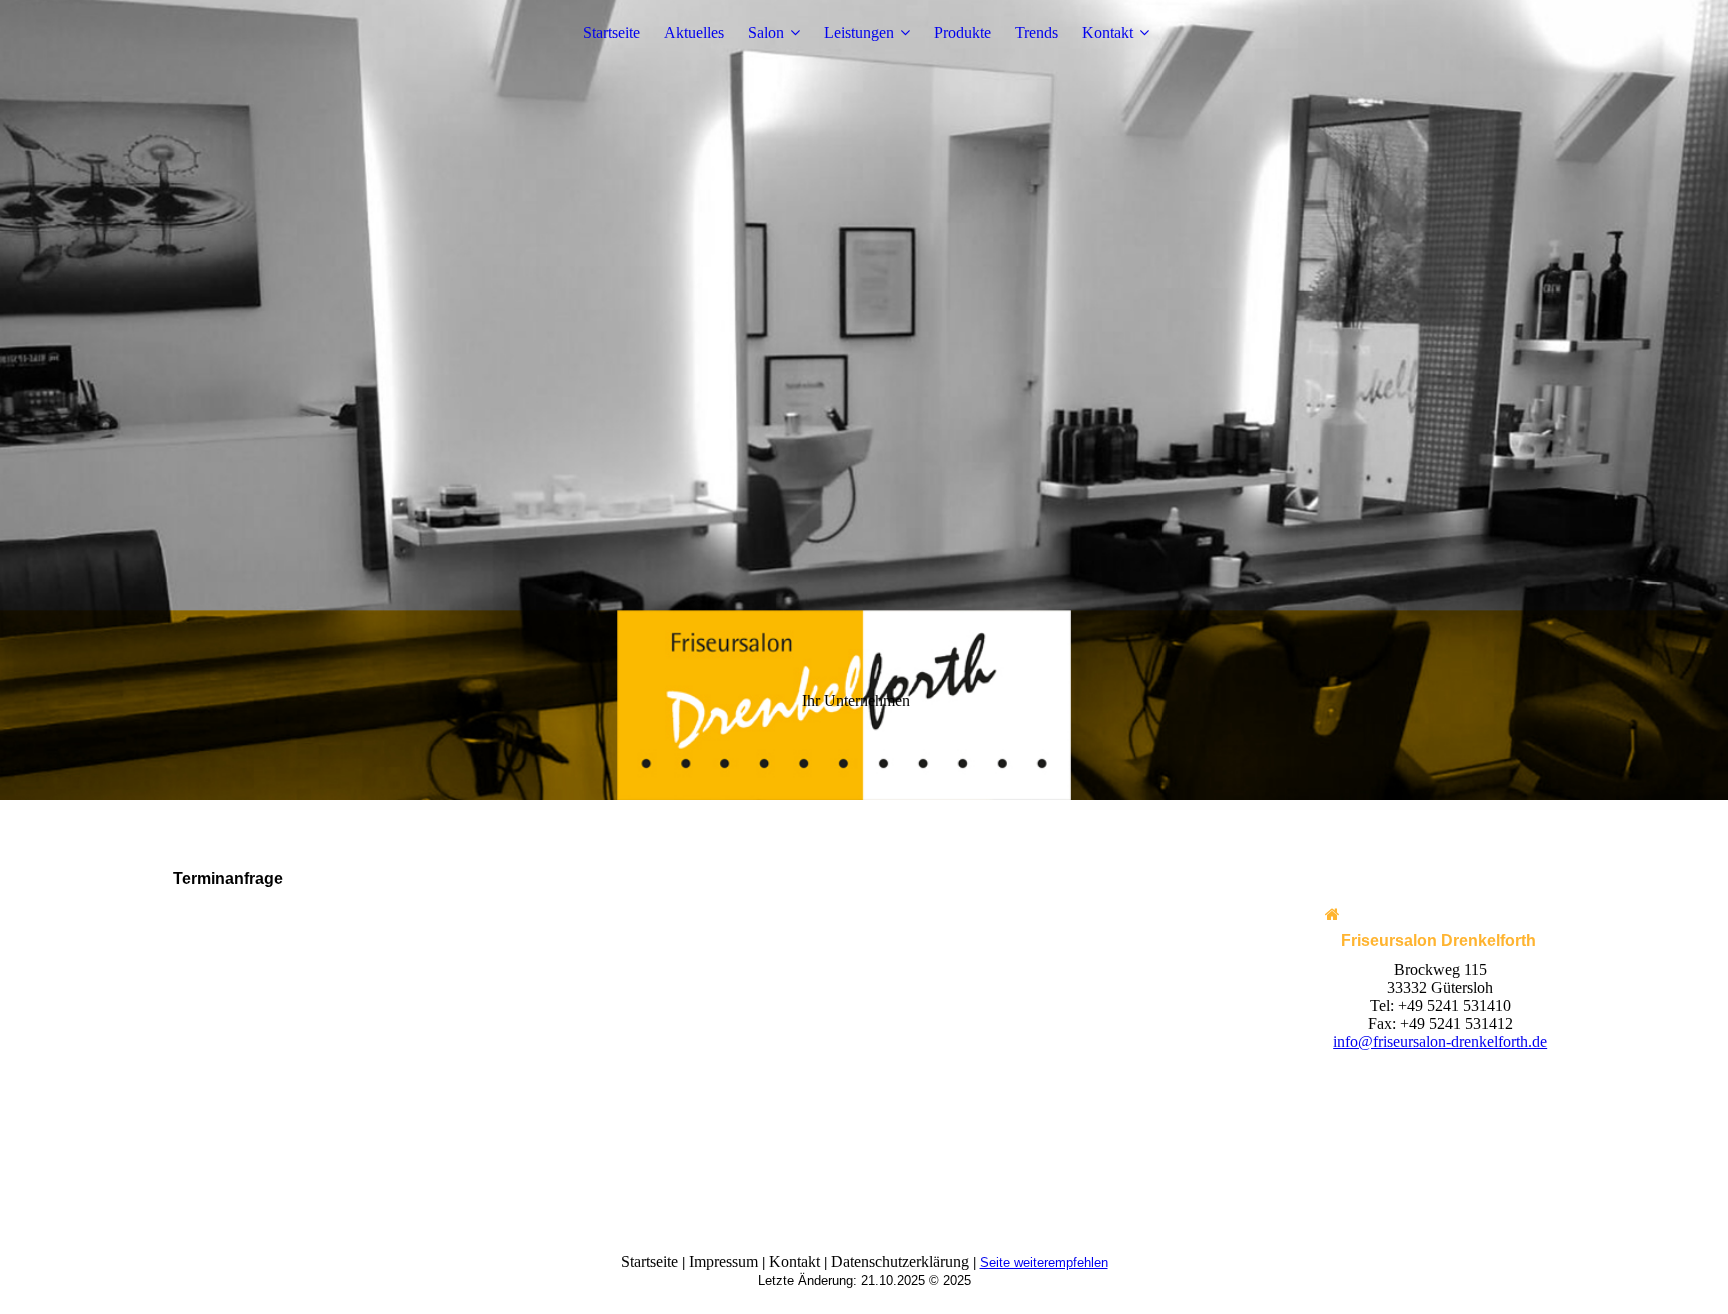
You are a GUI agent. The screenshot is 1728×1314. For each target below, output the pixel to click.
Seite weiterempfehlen (1044, 1262)
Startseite (611, 32)
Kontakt (1107, 32)
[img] (864, 400)
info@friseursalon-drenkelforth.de (1440, 1041)
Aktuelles (694, 32)
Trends (1036, 32)
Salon (766, 32)
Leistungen (859, 32)
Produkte (962, 32)
